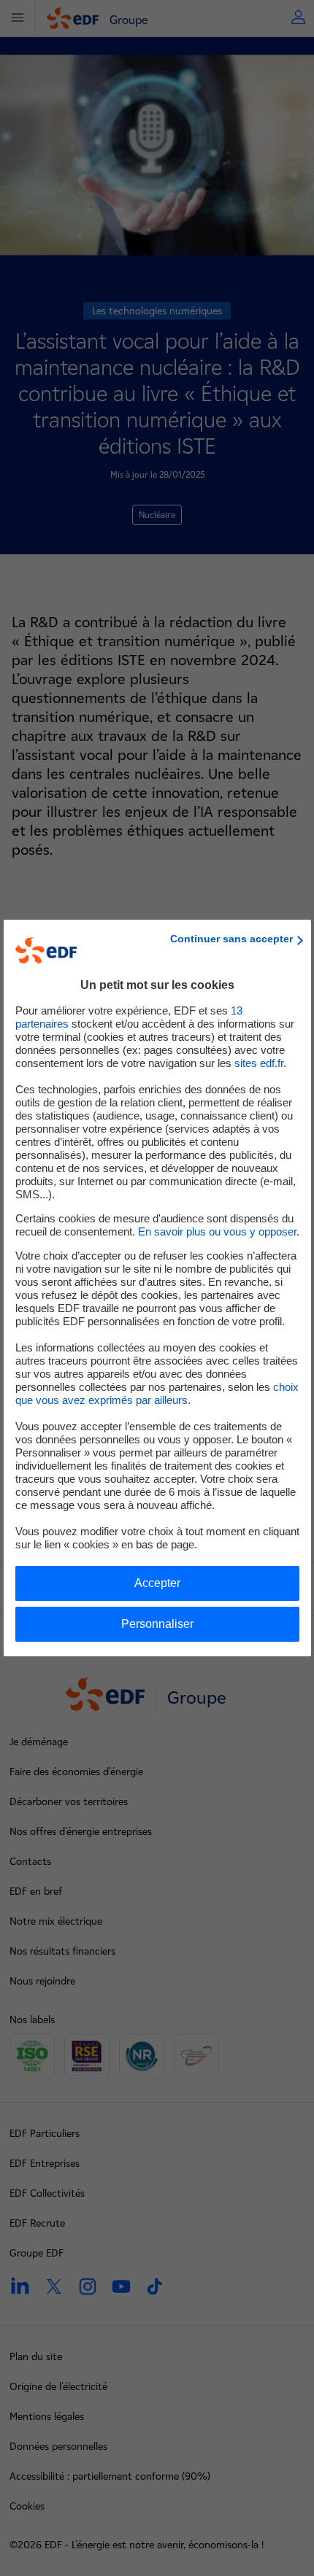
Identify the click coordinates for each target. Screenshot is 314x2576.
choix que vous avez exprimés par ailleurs (157, 1393)
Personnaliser (157, 1624)
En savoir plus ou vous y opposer (217, 1231)
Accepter (157, 1583)
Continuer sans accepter (231, 939)
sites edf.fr (259, 1063)
